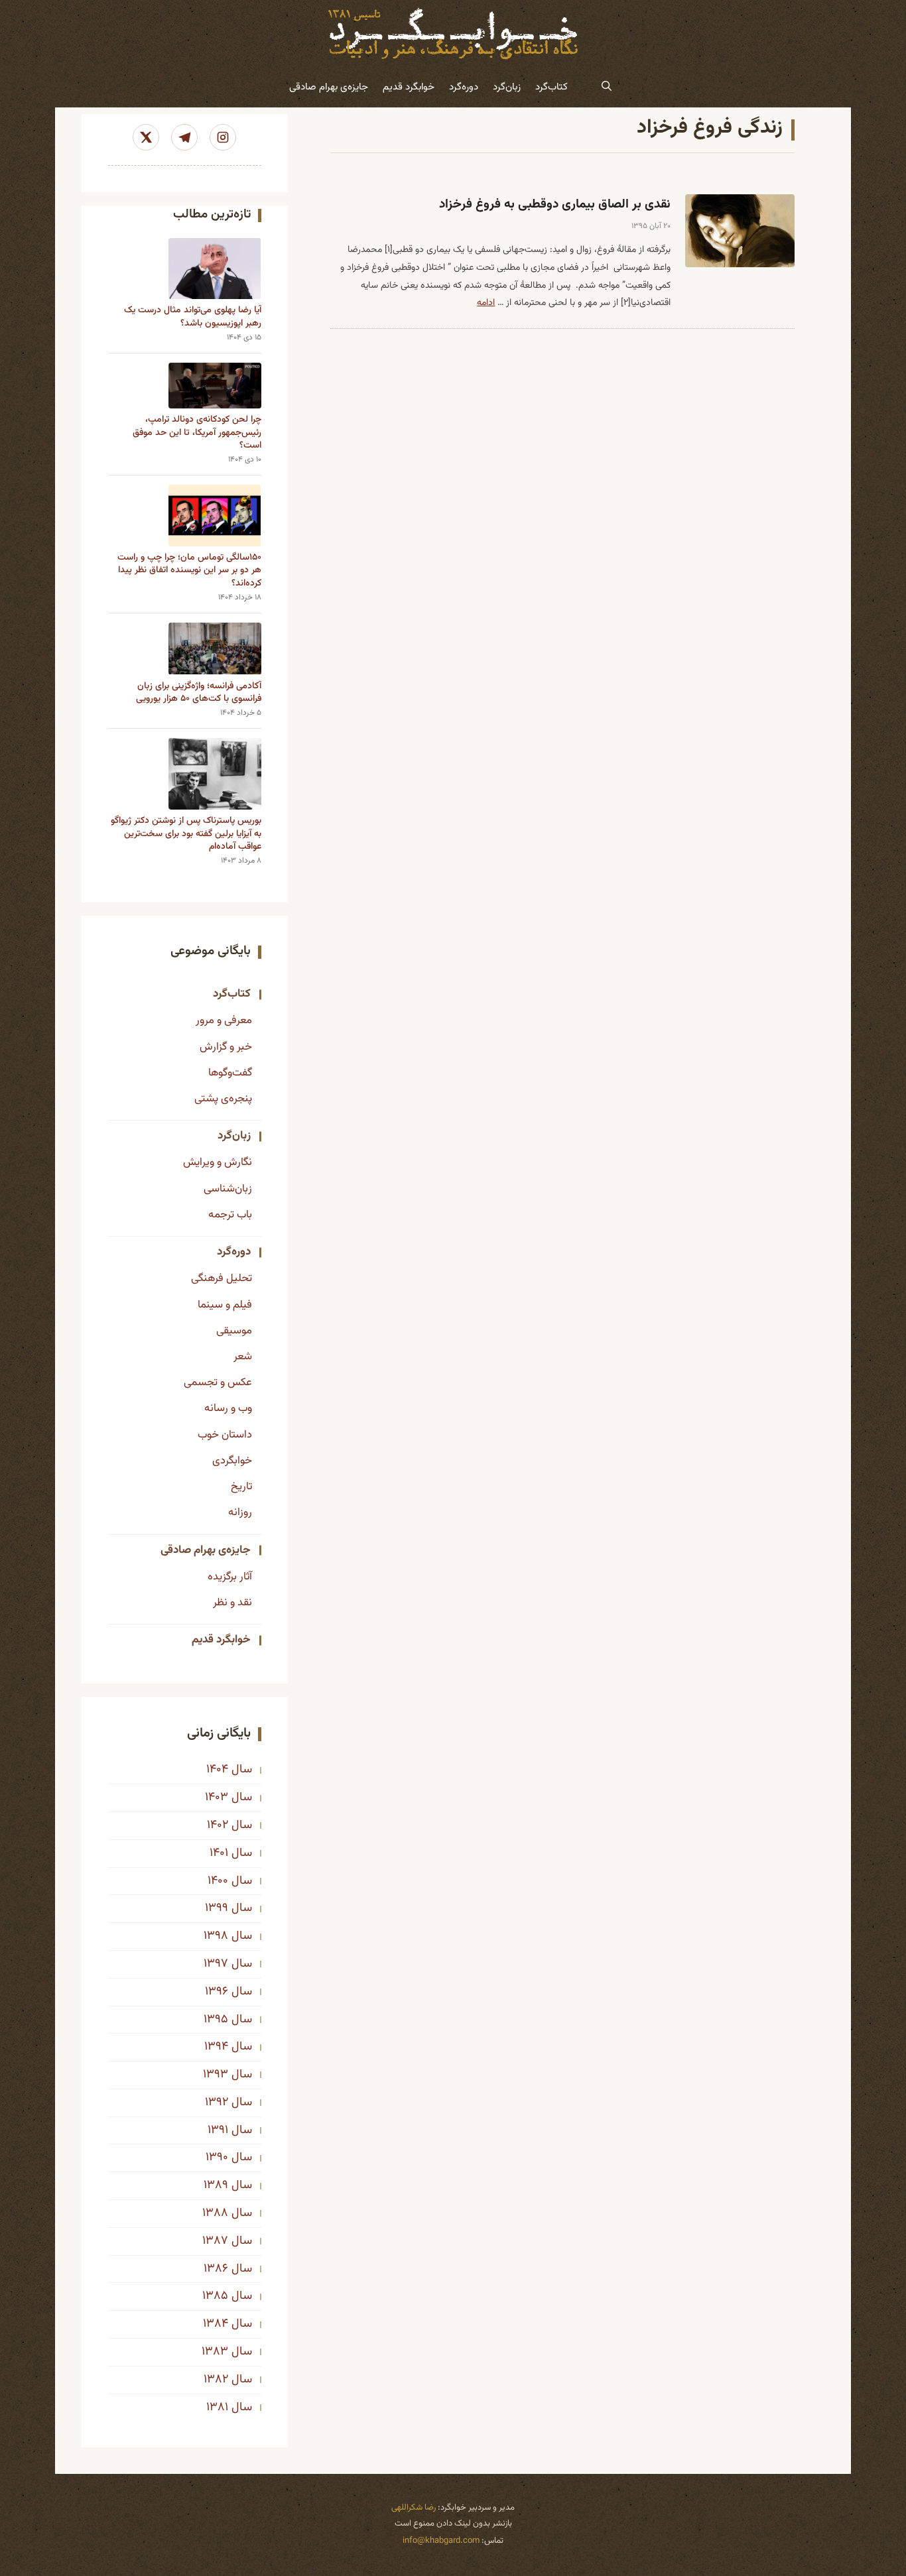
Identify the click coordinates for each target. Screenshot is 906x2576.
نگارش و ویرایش (218, 1162)
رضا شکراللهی (414, 2508)
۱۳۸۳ (215, 2352)
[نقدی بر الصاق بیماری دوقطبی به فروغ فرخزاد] (740, 231)
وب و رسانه (228, 1408)
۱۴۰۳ (217, 1798)
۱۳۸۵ (215, 2296)
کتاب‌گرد (551, 87)
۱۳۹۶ (217, 1992)
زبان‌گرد (507, 87)
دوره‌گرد (464, 87)
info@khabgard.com (441, 2541)
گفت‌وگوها (230, 1073)
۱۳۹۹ (217, 1908)
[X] (146, 137)
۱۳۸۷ (215, 2241)
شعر (243, 1357)
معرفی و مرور (224, 1020)
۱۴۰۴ (217, 1770)
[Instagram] (223, 137)
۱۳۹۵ (216, 2020)
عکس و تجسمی (218, 1382)
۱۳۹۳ (216, 2075)
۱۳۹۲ (217, 2103)
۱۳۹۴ (216, 2047)
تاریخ (241, 1487)
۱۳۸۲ (216, 2380)
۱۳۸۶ (216, 2269)
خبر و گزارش (226, 1047)
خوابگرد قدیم (409, 87)
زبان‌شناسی (228, 1189)
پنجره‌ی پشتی (223, 1099)
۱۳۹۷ (216, 1964)
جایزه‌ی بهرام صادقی (329, 87)
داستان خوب (225, 1435)
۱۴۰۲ (218, 1825)
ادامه (486, 303)
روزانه (240, 1512)
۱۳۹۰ (217, 2158)
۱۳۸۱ (217, 2408)
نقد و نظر (232, 1603)
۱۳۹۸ (216, 1936)
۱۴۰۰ (218, 1881)
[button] (607, 88)
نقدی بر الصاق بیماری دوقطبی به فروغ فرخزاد (555, 205)
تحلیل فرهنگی (222, 1278)
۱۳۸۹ (216, 2185)
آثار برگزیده (230, 1577)
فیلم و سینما (225, 1305)
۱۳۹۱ (218, 2130)
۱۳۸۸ (215, 2213)
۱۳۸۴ (216, 2324)
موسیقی (234, 1331)
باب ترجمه (230, 1215)
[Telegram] (184, 137)
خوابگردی (232, 1461)
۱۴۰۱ (219, 1853)
